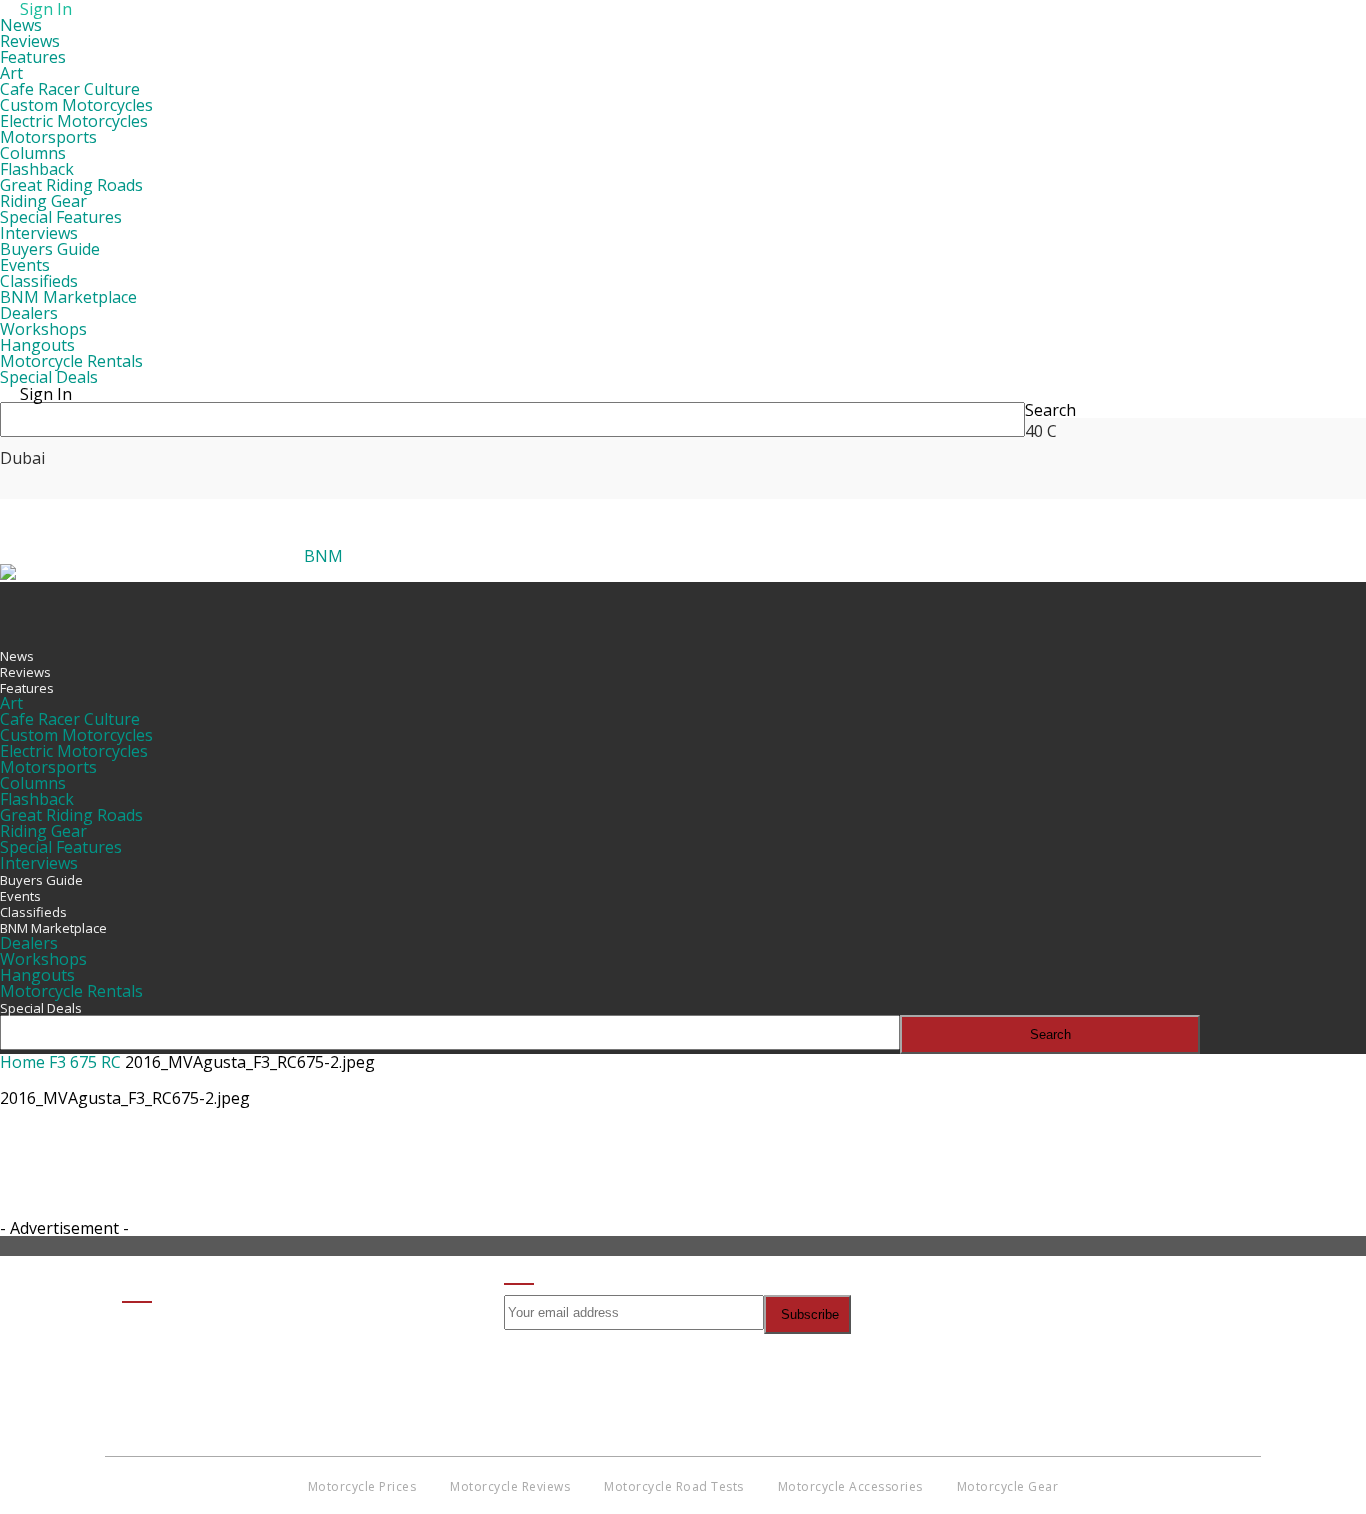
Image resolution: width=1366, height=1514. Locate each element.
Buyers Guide (50, 249)
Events (25, 265)
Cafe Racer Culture (70, 89)
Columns (33, 153)
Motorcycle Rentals (71, 361)
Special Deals (49, 377)
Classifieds (39, 281)
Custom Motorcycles (76, 105)
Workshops (43, 329)
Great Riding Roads (71, 185)
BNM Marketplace (68, 297)
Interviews (39, 233)
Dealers (29, 313)
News (21, 25)
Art (11, 73)
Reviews (30, 41)
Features (33, 57)
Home (22, 1062)
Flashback (37, 169)
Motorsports (48, 137)
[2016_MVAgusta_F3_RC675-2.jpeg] (50, 1212)
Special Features (61, 217)
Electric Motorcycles (74, 121)
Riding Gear (43, 201)
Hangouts (37, 345)
